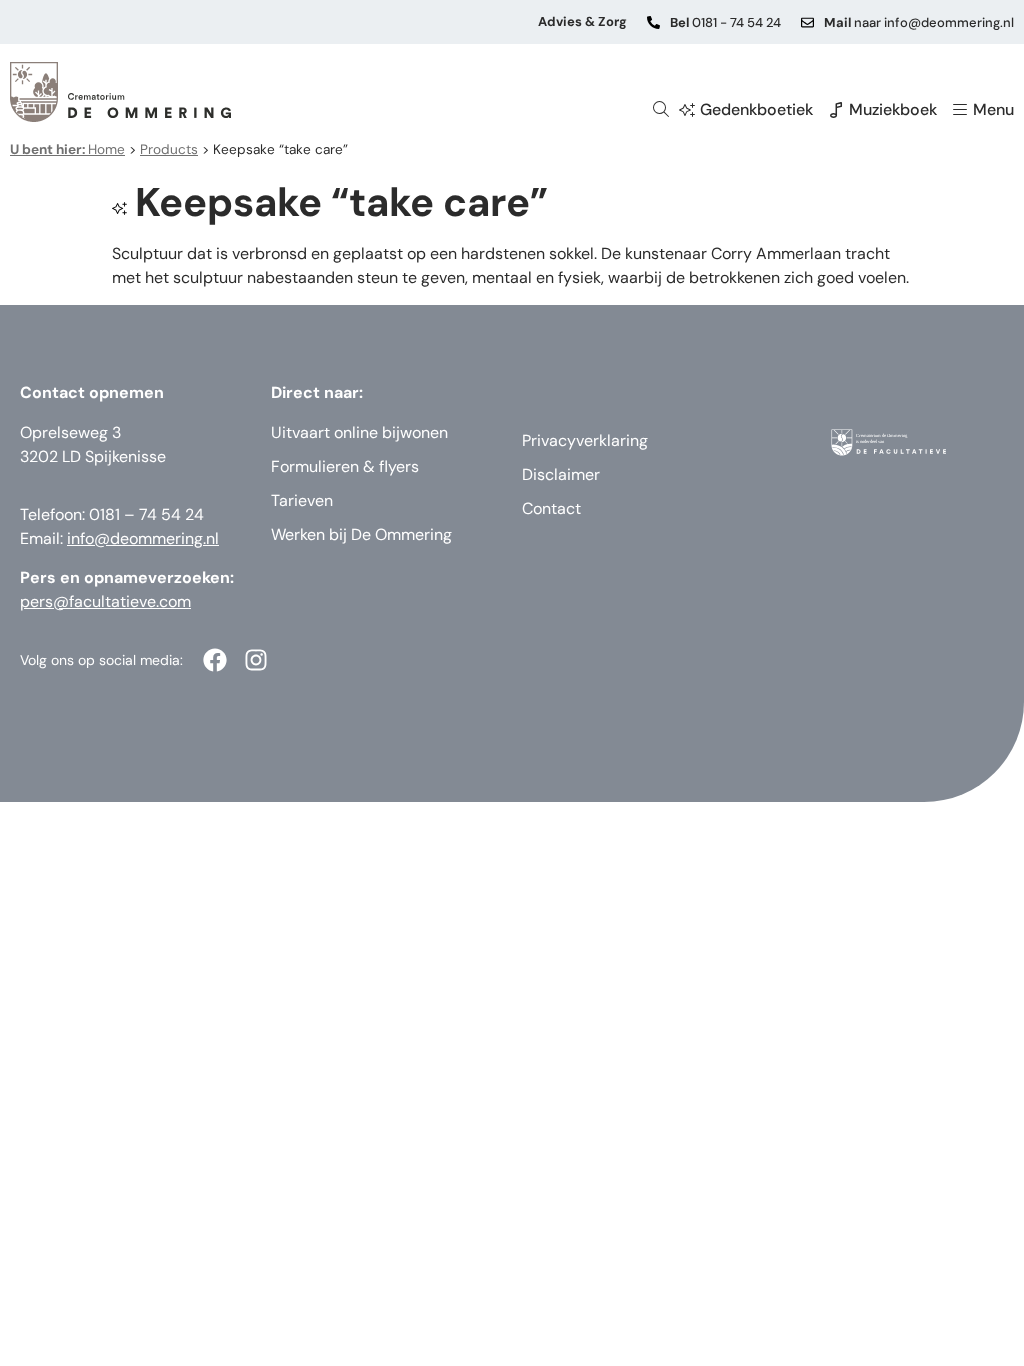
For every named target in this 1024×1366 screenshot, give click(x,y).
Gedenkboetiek (756, 109)
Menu (993, 109)
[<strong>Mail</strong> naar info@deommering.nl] (807, 22)
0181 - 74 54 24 (725, 22)
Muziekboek (893, 109)
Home (67, 149)
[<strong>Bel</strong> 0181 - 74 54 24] (653, 22)
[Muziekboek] (836, 110)
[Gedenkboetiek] (687, 110)
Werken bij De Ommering (361, 534)
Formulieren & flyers (345, 466)
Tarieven (302, 500)
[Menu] (960, 110)
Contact (551, 508)
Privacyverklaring (585, 440)
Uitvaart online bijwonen (359, 432)
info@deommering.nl (143, 538)
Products (169, 149)
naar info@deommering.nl (919, 22)
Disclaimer (561, 474)
